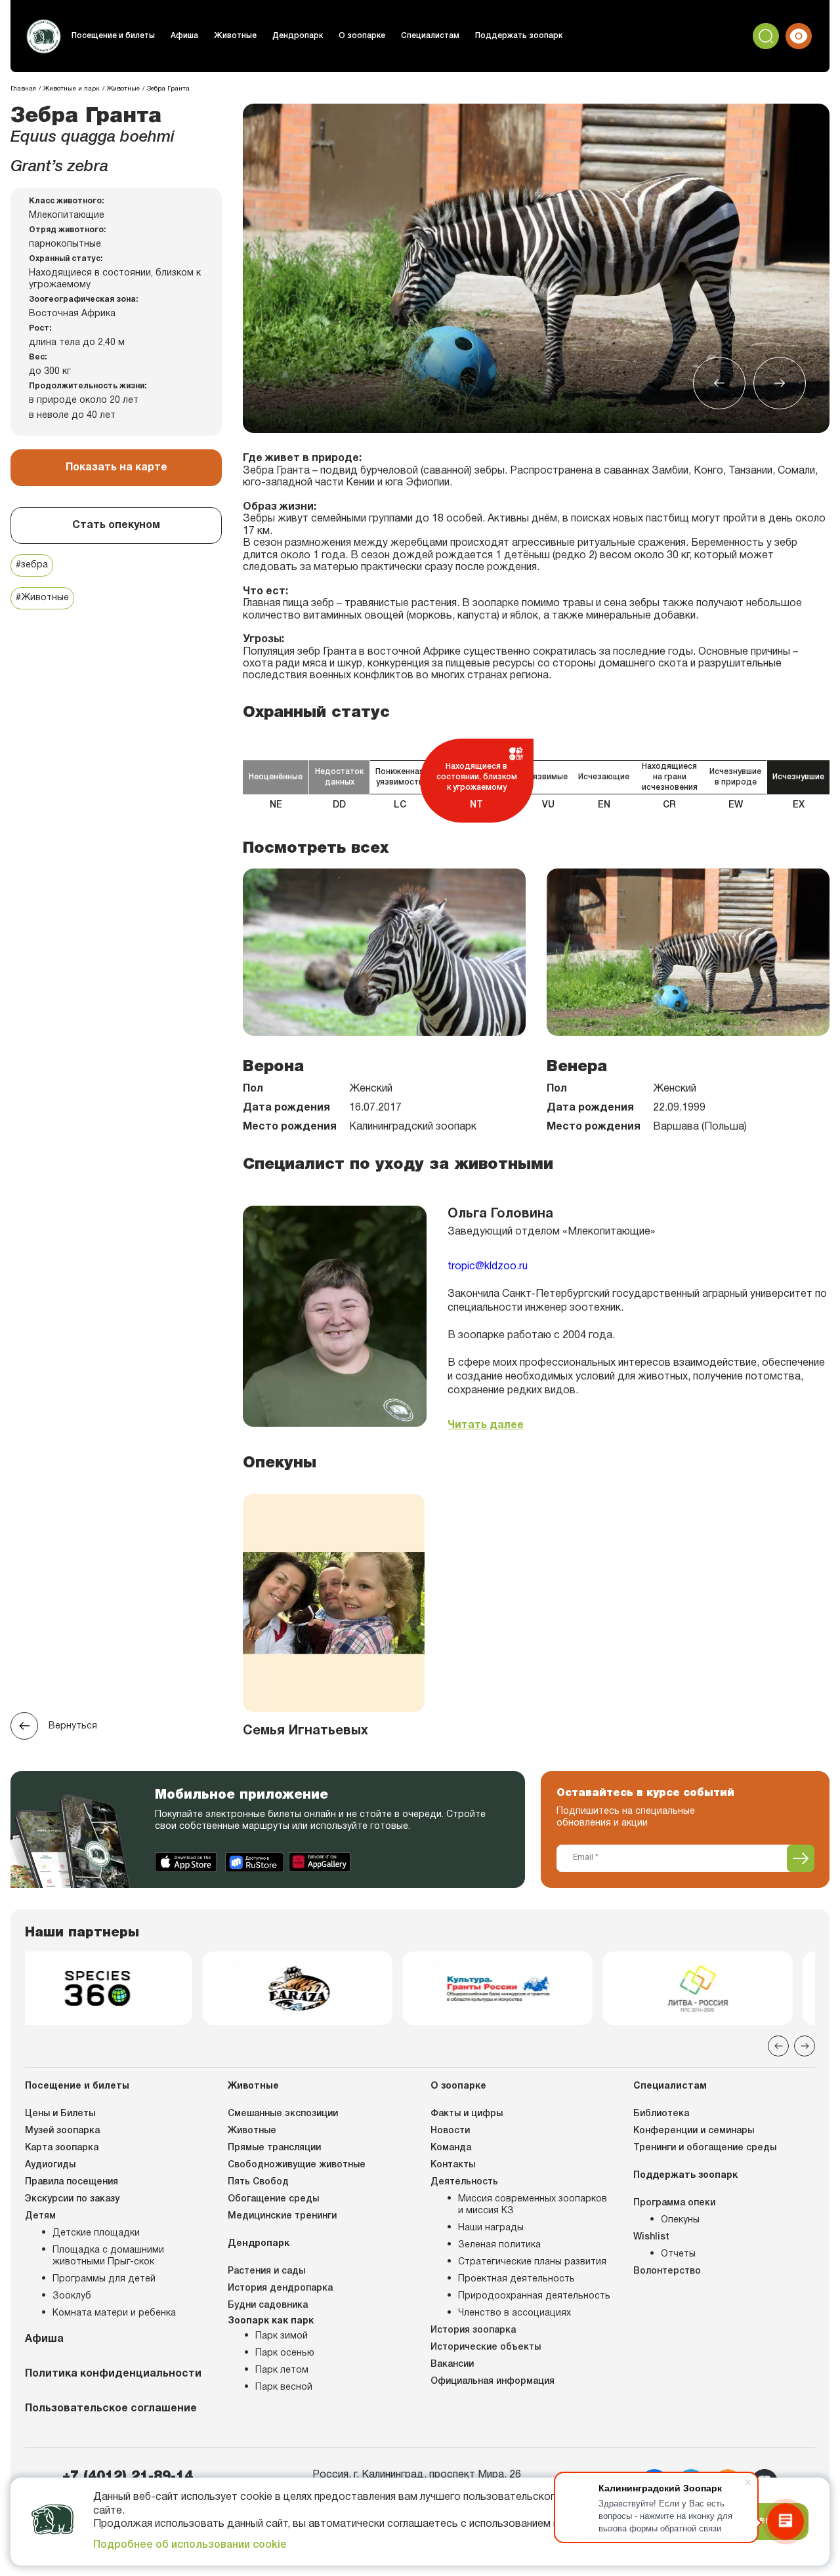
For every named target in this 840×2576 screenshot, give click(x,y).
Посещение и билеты (113, 36)
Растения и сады (266, 2271)
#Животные (42, 598)
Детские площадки (96, 2233)
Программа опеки (674, 2203)
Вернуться (73, 1726)
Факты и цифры (467, 2114)
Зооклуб (72, 2296)
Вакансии (452, 2364)
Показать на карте (116, 468)
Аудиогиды (50, 2165)
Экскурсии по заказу (72, 2199)
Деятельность (464, 2182)
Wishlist (651, 2237)
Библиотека (661, 2114)
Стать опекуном (116, 525)
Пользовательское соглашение (111, 2409)
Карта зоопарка (62, 2148)
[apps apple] (187, 1862)
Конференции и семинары (694, 2131)
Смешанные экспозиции (283, 2114)
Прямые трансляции (274, 2148)
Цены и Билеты (60, 2114)
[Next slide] (780, 383)
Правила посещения (72, 2182)
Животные (235, 36)
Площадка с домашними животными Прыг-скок (108, 2256)
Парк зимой (282, 2336)
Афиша (184, 36)
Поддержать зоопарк (519, 36)
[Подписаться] (801, 1858)
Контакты (453, 2165)
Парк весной (284, 2387)
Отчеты (678, 2254)
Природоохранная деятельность (534, 2296)
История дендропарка (280, 2288)
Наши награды (491, 2228)
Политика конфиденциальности (113, 2374)
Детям (40, 2216)
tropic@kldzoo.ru (488, 1267)
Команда (451, 2148)
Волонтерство (667, 2271)
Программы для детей (104, 2279)
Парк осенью (285, 2353)
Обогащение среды (273, 2199)
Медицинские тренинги (282, 2216)
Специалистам (430, 36)
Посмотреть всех (316, 848)
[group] (120, 1988)
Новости (450, 2131)
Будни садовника (268, 2305)
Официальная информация (493, 2382)
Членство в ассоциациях (514, 2313)
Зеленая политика (499, 2245)
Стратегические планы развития (532, 2262)
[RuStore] (254, 1862)
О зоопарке (362, 36)
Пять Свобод (258, 2182)
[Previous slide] (719, 383)
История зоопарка (473, 2330)
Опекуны (680, 2220)
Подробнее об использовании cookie (190, 2545)
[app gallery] (320, 1862)
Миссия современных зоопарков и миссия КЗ (533, 2205)
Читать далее (486, 1425)
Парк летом (282, 2370)
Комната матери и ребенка (114, 2313)
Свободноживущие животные (297, 2165)
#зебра (32, 565)
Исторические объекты (486, 2347)
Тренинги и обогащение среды (705, 2148)
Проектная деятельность (516, 2279)
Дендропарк (298, 36)
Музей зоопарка (62, 2131)
